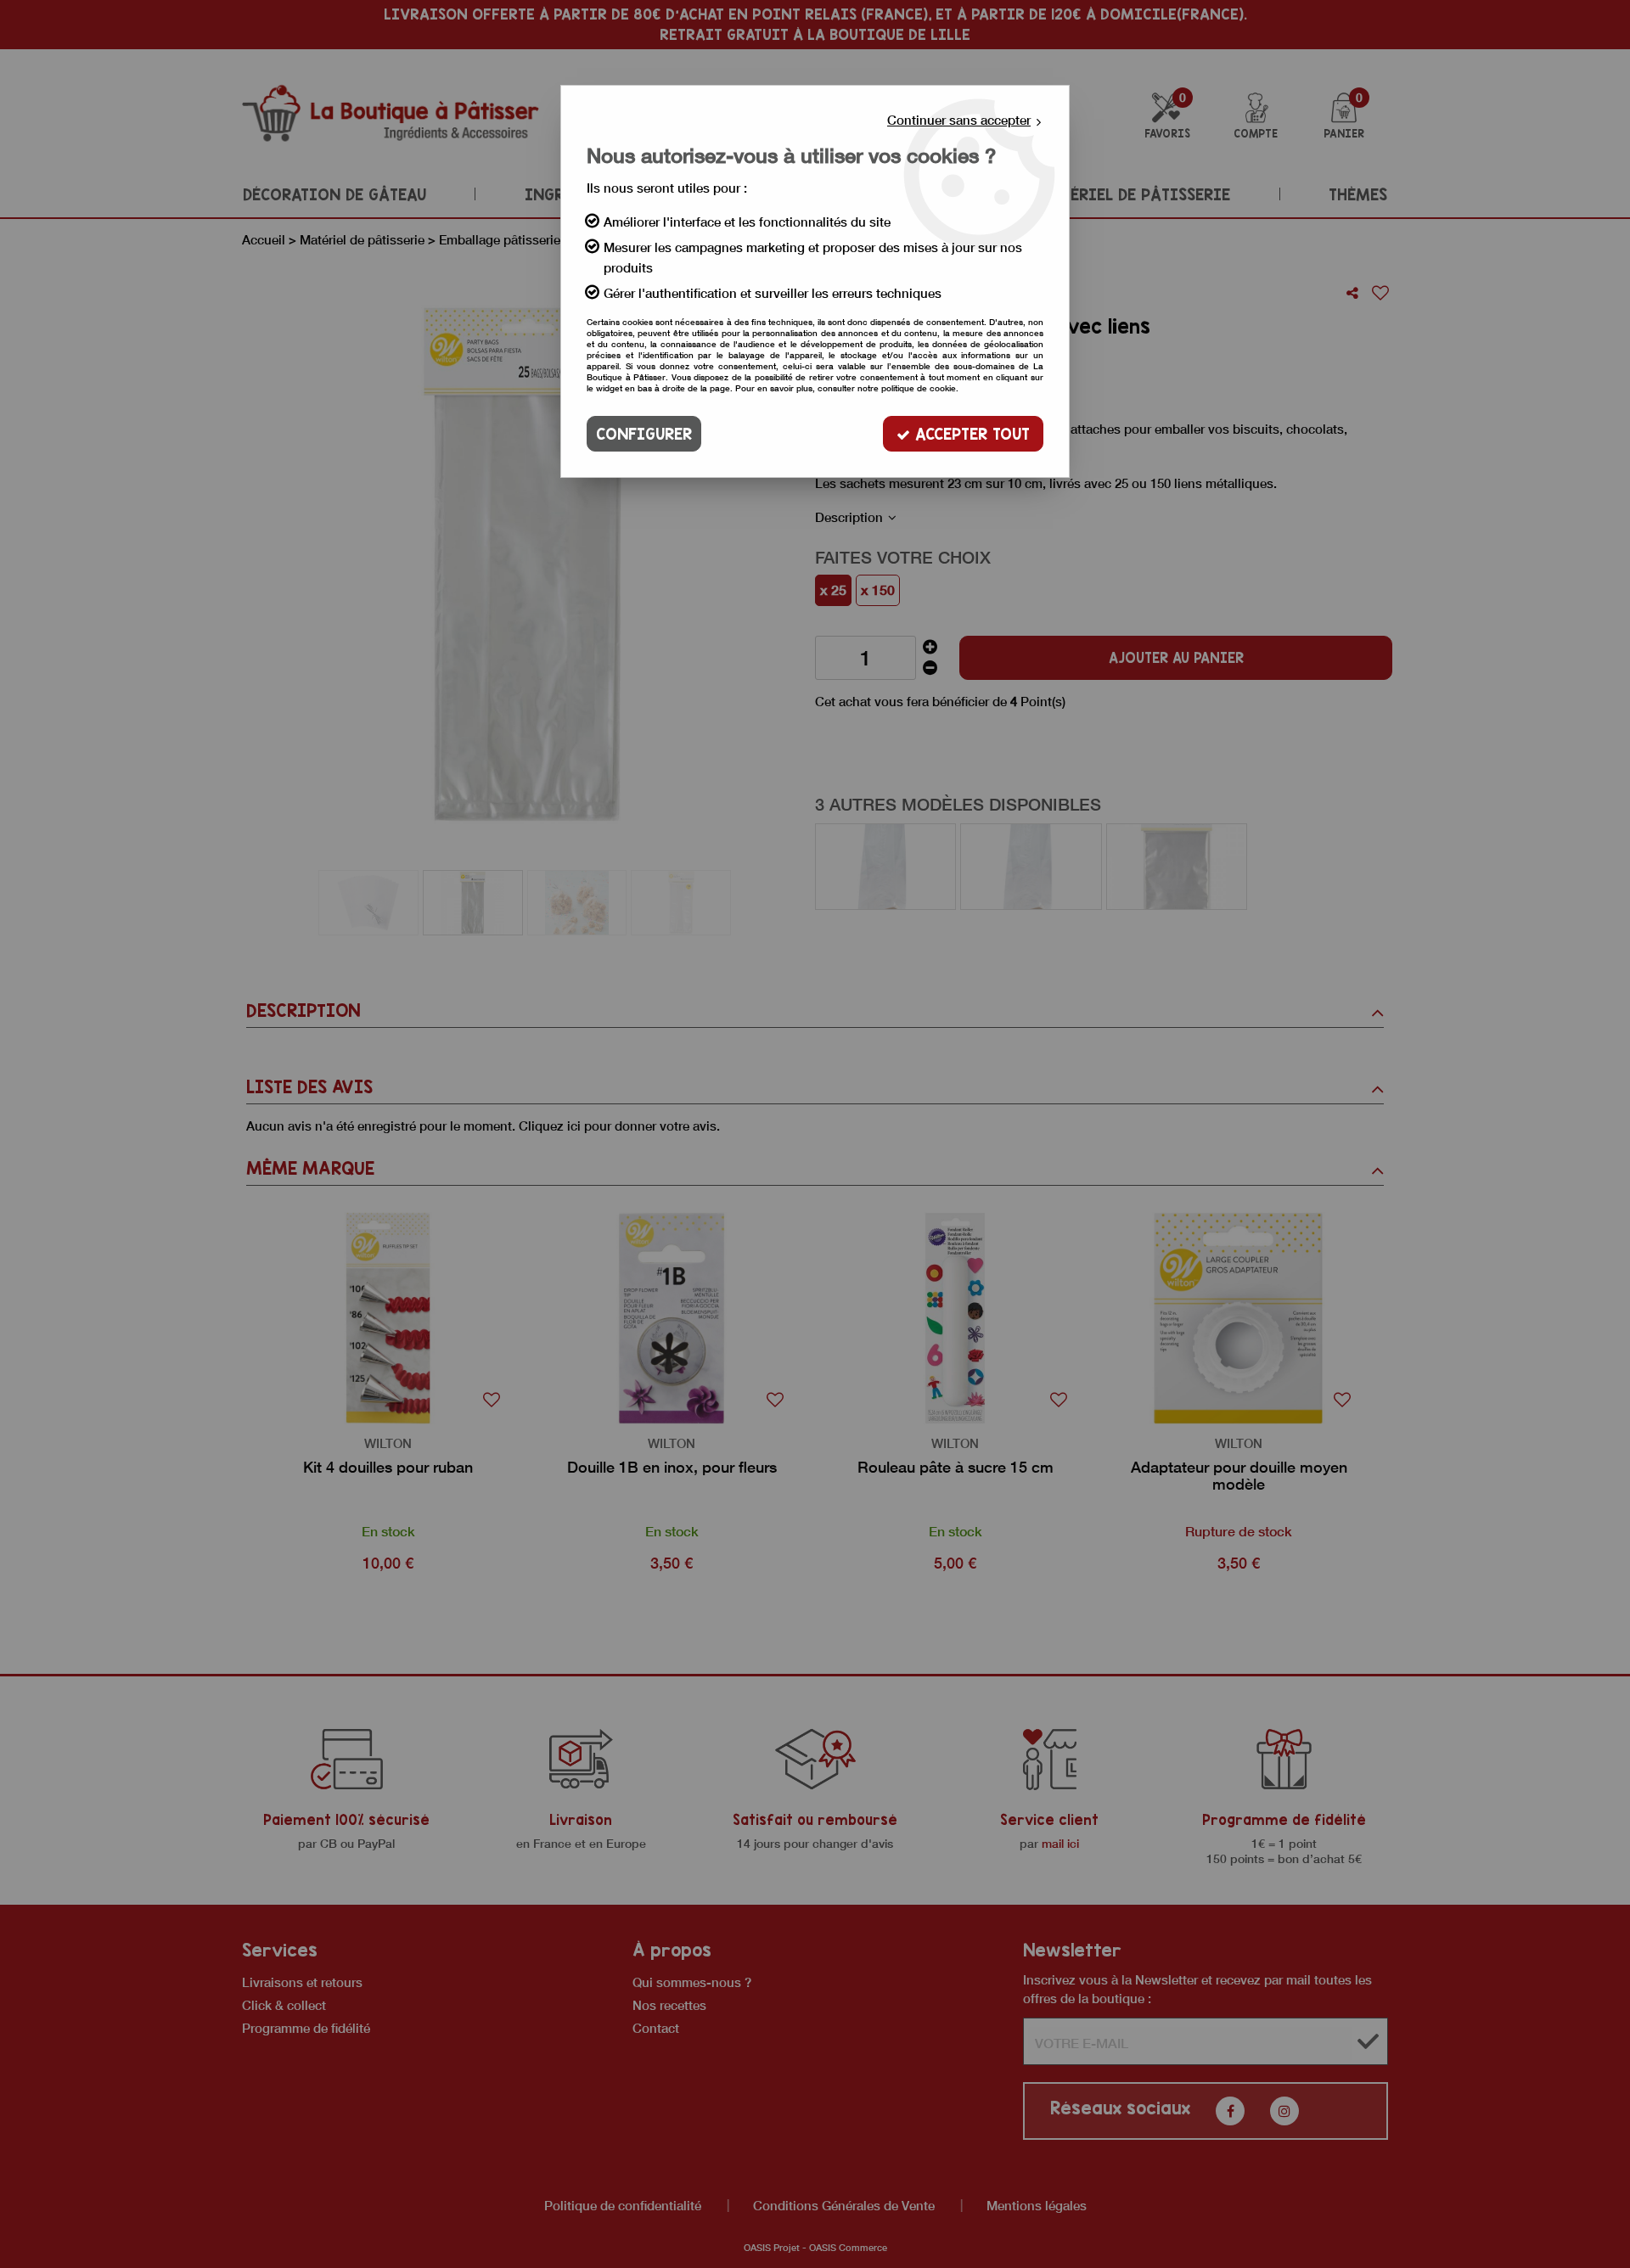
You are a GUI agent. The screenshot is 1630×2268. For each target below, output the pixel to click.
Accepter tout (970, 434)
